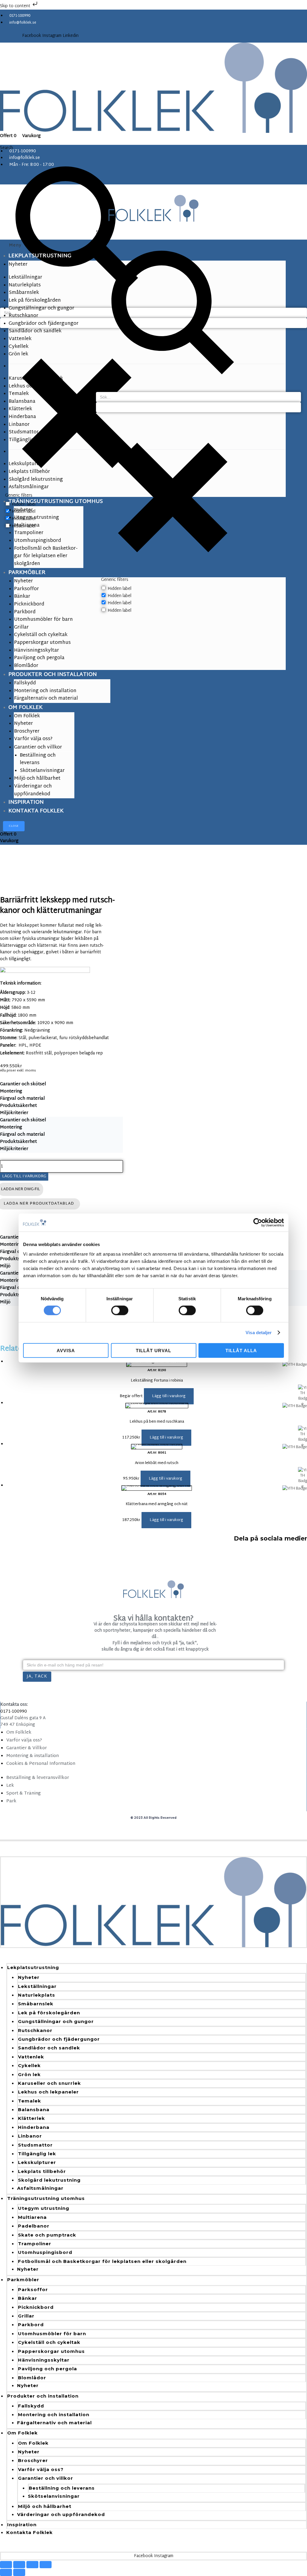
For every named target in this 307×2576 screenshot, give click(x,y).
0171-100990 (14, 1712)
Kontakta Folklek (30, 2532)
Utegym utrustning (44, 2208)
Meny (15, 245)
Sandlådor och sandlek (49, 2048)
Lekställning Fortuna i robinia (157, 1381)
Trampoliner (35, 2244)
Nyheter (29, 1977)
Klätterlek (31, 2118)
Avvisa (66, 1350)
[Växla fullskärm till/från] (19, 2565)
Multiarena (32, 2217)
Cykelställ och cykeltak (49, 2342)
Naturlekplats (37, 1995)
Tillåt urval (153, 1350)
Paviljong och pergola (48, 2369)
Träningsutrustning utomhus (46, 2198)
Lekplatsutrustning (33, 1967)
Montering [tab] (11, 1092)
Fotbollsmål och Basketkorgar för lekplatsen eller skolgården (102, 2261)
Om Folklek (22, 2433)
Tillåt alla (241, 1350)
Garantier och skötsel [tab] (23, 1084)
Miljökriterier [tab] (14, 1113)
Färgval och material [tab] (22, 1099)
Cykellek (29, 2065)
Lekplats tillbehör (42, 2171)
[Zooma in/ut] (6, 2565)
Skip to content (16, 6)
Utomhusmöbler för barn (52, 2334)
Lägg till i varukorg (24, 1176)
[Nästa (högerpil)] (19, 2572)
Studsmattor (35, 2145)
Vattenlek (31, 2057)
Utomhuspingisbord (45, 2252)
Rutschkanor (35, 2030)
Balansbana (34, 2110)
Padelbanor (34, 2226)
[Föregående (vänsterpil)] (6, 2572)
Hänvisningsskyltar (44, 2360)
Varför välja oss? (41, 2469)
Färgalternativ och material (54, 2423)
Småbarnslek (36, 2004)
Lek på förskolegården (49, 2013)
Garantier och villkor (46, 2478)
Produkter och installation (43, 2396)
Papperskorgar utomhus (51, 2351)
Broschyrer (33, 2460)
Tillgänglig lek (37, 2154)
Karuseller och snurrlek (49, 2083)
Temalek (30, 2101)
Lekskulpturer (37, 2162)
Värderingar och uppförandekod (61, 2514)
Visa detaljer (259, 1333)
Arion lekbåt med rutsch (157, 1463)
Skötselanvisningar (54, 2496)
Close (14, 826)
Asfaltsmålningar (40, 2188)
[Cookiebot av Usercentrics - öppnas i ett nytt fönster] (258, 1223)
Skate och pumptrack (47, 2235)
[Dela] (32, 2565)
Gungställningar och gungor (56, 2021)
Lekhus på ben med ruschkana (157, 1422)
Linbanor (30, 2136)
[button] (169, 1396)
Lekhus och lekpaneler (48, 2092)
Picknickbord (36, 2307)
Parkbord (31, 2325)
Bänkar (28, 2298)
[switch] (120, 1310)
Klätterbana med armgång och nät (157, 1504)
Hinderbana (34, 2127)
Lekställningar (37, 1986)
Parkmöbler (23, 2280)
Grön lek (29, 2074)
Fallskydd (31, 2406)
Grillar (26, 2316)
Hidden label (119, 589)
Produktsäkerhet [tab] (18, 1106)
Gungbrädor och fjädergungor (59, 2039)
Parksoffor (33, 2289)
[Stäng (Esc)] (46, 2565)
